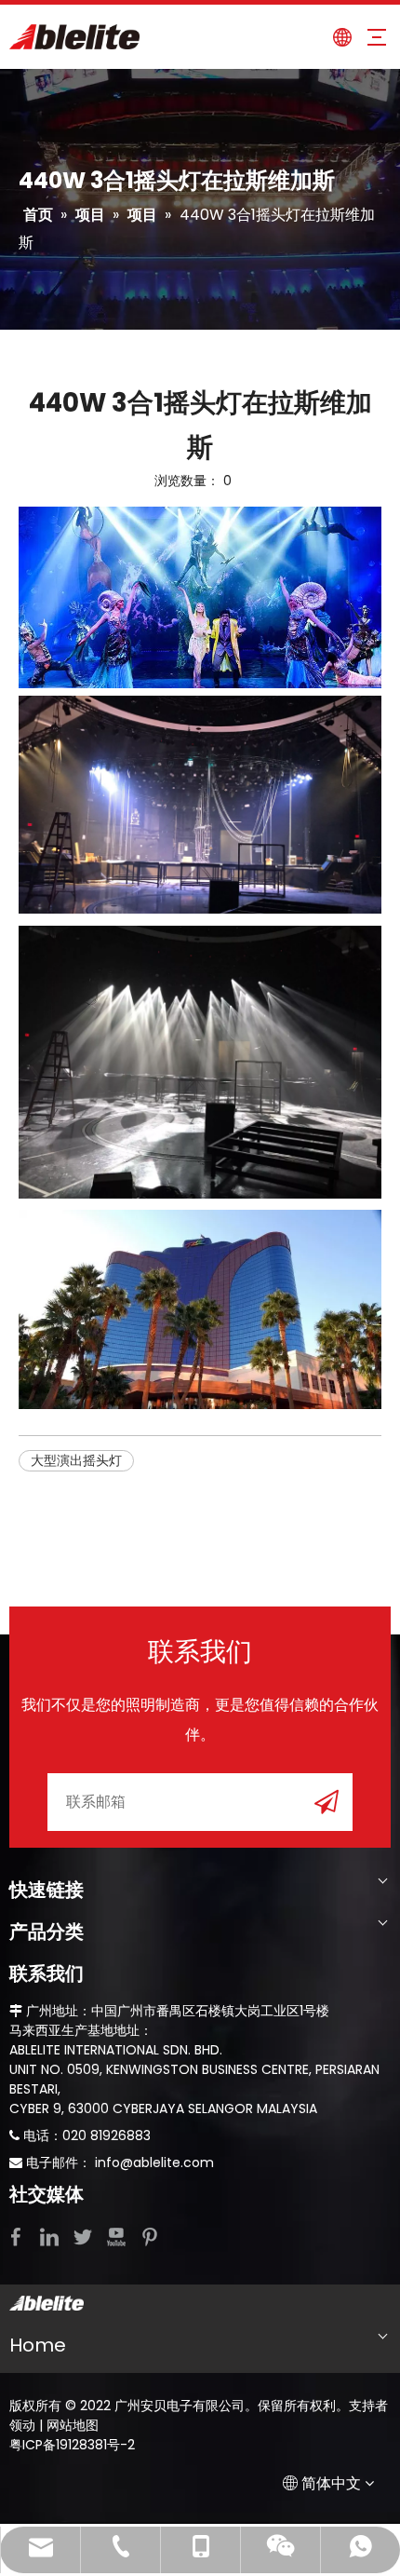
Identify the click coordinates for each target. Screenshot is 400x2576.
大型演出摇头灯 (76, 1460)
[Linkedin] (51, 2236)
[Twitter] (85, 2236)
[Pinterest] (150, 2236)
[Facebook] (18, 2236)
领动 (22, 2425)
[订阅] (327, 1801)
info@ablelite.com (154, 2162)
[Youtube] (118, 2236)
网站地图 (73, 2425)
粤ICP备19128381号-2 (72, 2445)
